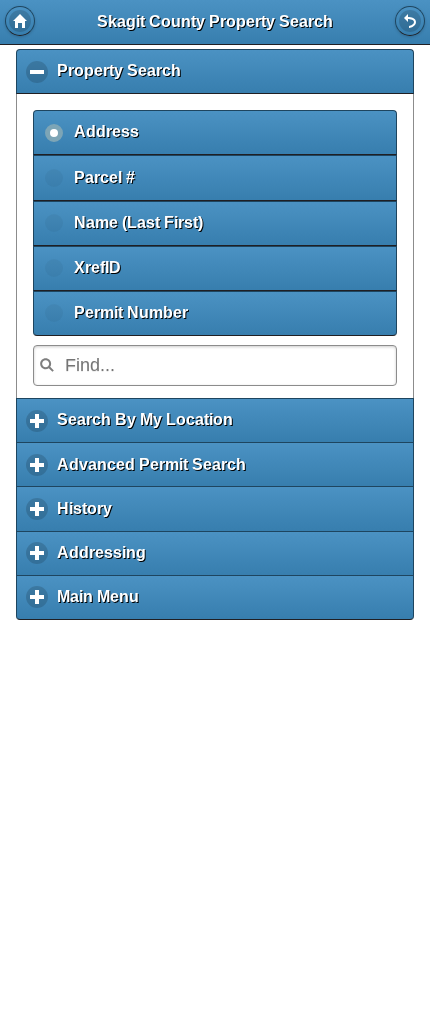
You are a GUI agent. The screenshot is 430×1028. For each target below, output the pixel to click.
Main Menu (103, 604)
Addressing (106, 560)
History (89, 515)
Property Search (124, 78)
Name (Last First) (138, 222)
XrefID (97, 267)
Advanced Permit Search (156, 471)
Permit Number (131, 312)
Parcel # (104, 177)
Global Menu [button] (20, 21)
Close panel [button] (410, 21)
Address (106, 131)
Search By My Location (150, 427)
